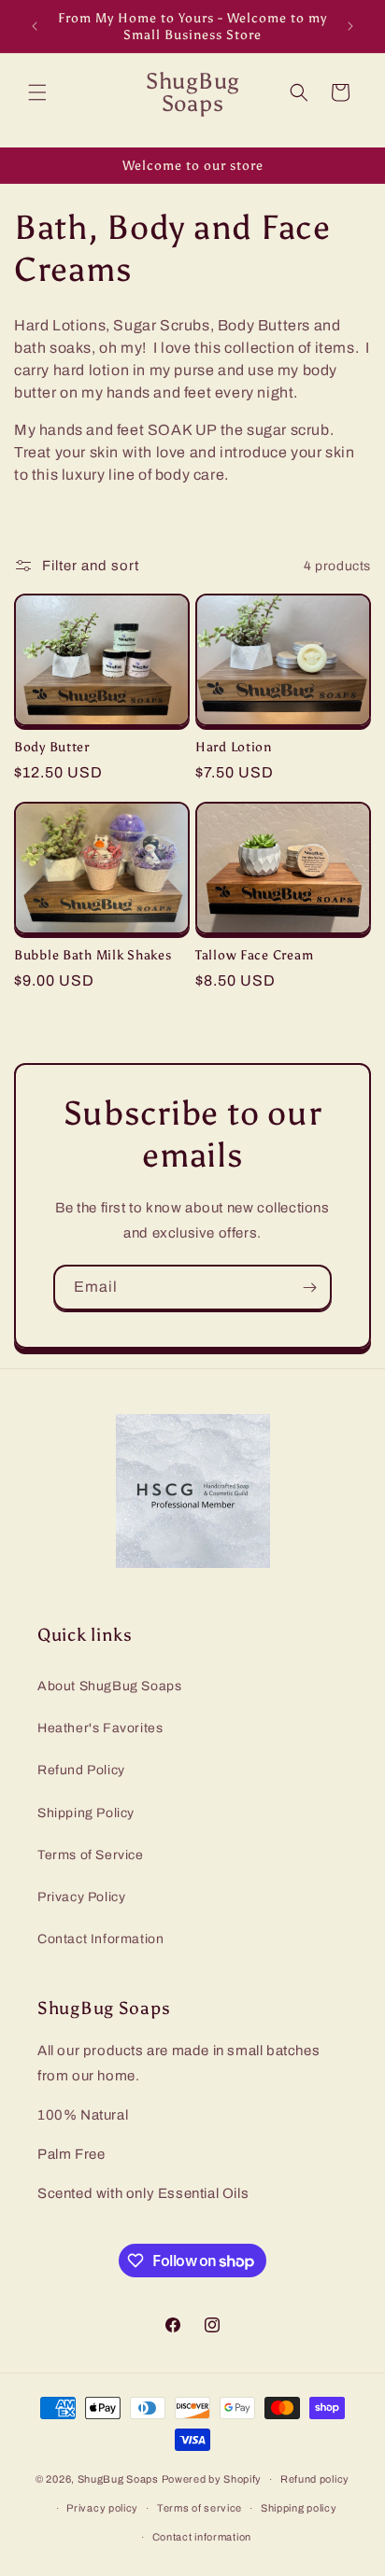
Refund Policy (81, 1770)
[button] (37, 92)
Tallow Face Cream (254, 955)
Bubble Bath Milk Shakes (93, 955)
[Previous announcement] (35, 26)
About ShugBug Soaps (109, 1686)
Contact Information (100, 1939)
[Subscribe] (309, 1288)
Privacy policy (102, 2508)
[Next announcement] (350, 26)
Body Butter (52, 747)
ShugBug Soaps (118, 2479)
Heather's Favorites (100, 1728)
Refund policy (315, 2479)
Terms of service (200, 2508)
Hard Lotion (234, 747)
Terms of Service (91, 1855)
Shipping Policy (86, 1813)
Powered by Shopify (212, 2479)
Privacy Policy (81, 1897)
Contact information (202, 2537)
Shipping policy (299, 2508)
